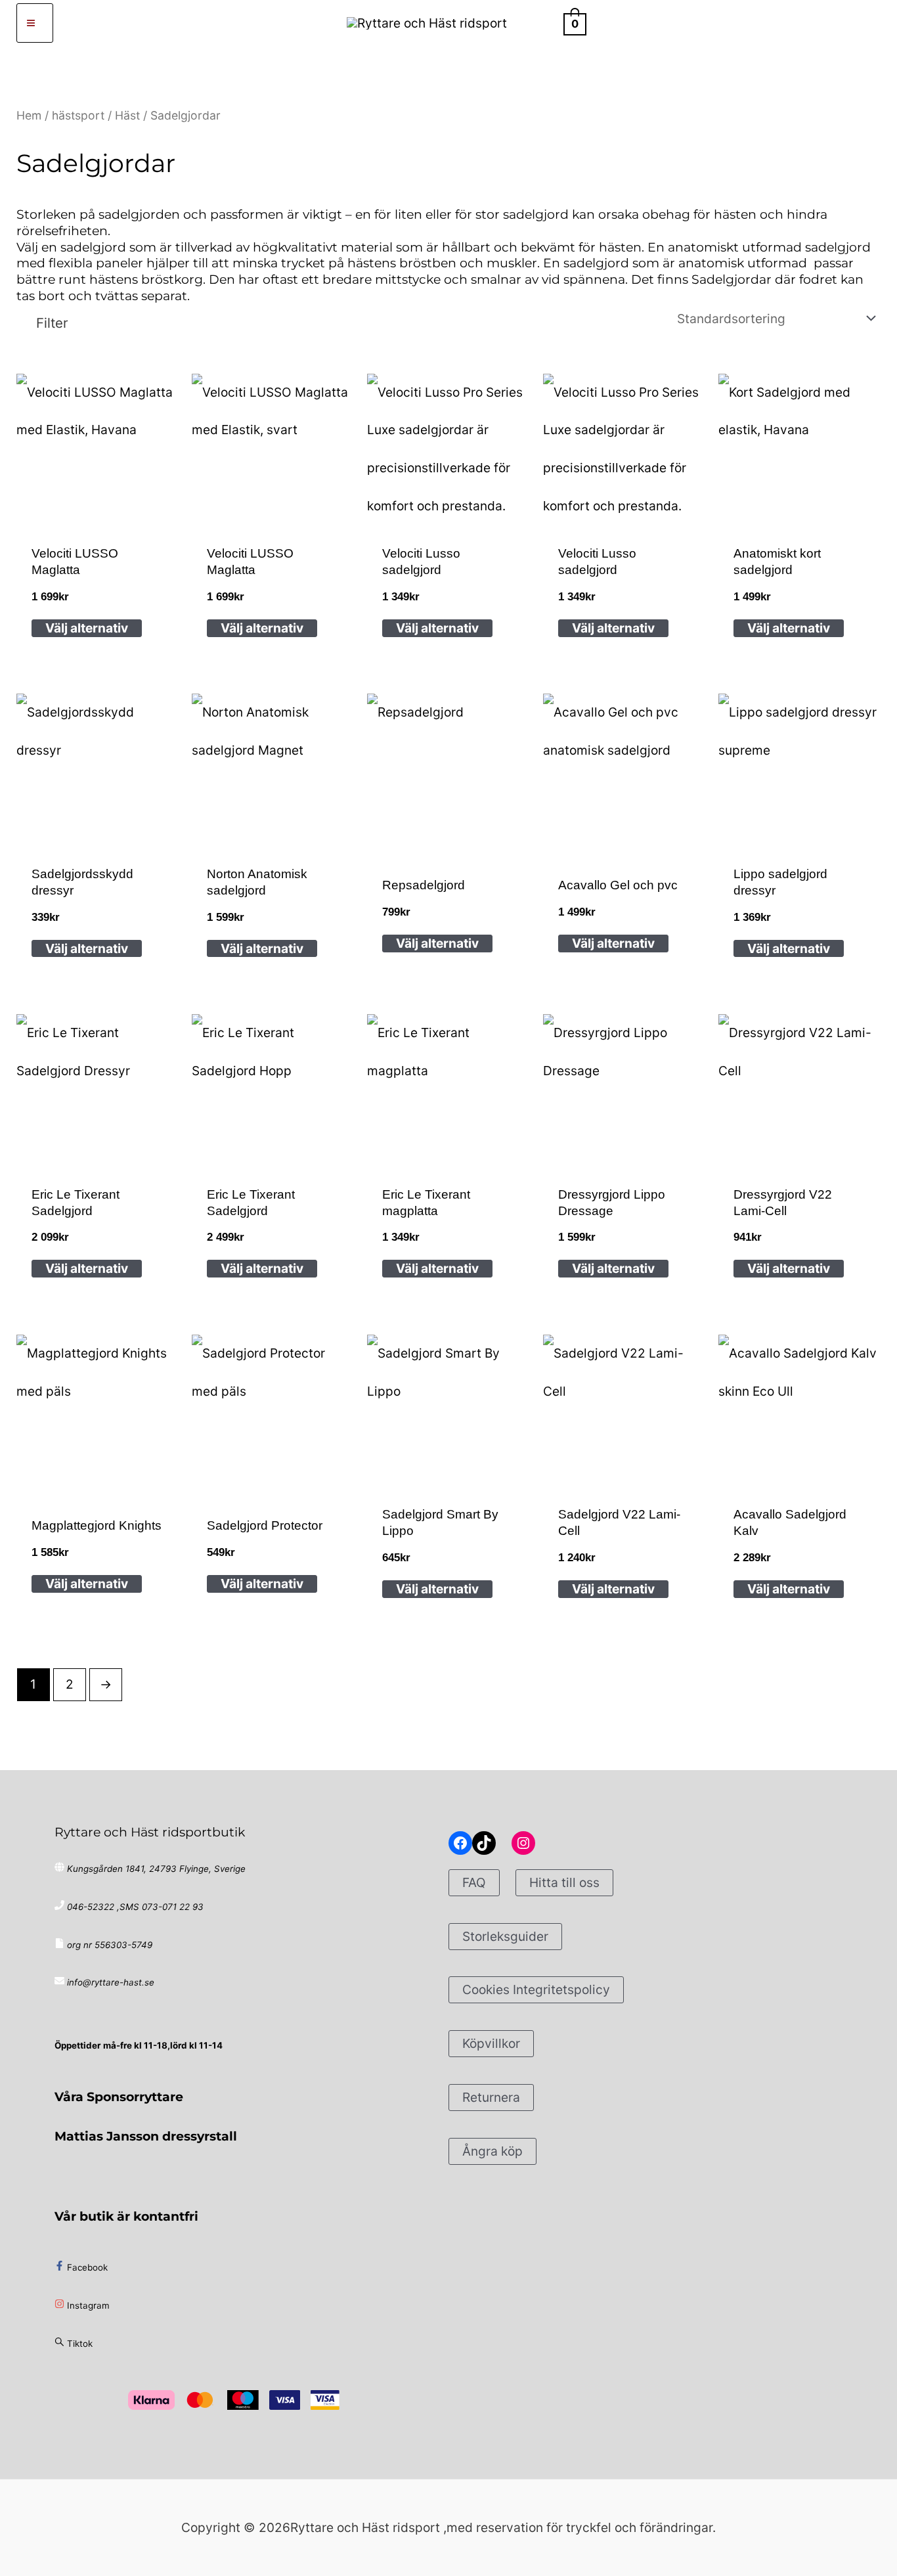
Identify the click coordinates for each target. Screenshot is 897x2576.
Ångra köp (492, 2151)
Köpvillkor (491, 2043)
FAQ (474, 1882)
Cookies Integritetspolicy (536, 1989)
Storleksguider (505, 1936)
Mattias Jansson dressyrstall (146, 2136)
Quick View (98, 516)
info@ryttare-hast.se (111, 1982)
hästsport (78, 115)
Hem (29, 115)
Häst (127, 115)
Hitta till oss (564, 1882)
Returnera (491, 2097)
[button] (541, 23)
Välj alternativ (87, 628)
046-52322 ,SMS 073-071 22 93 (135, 1907)
